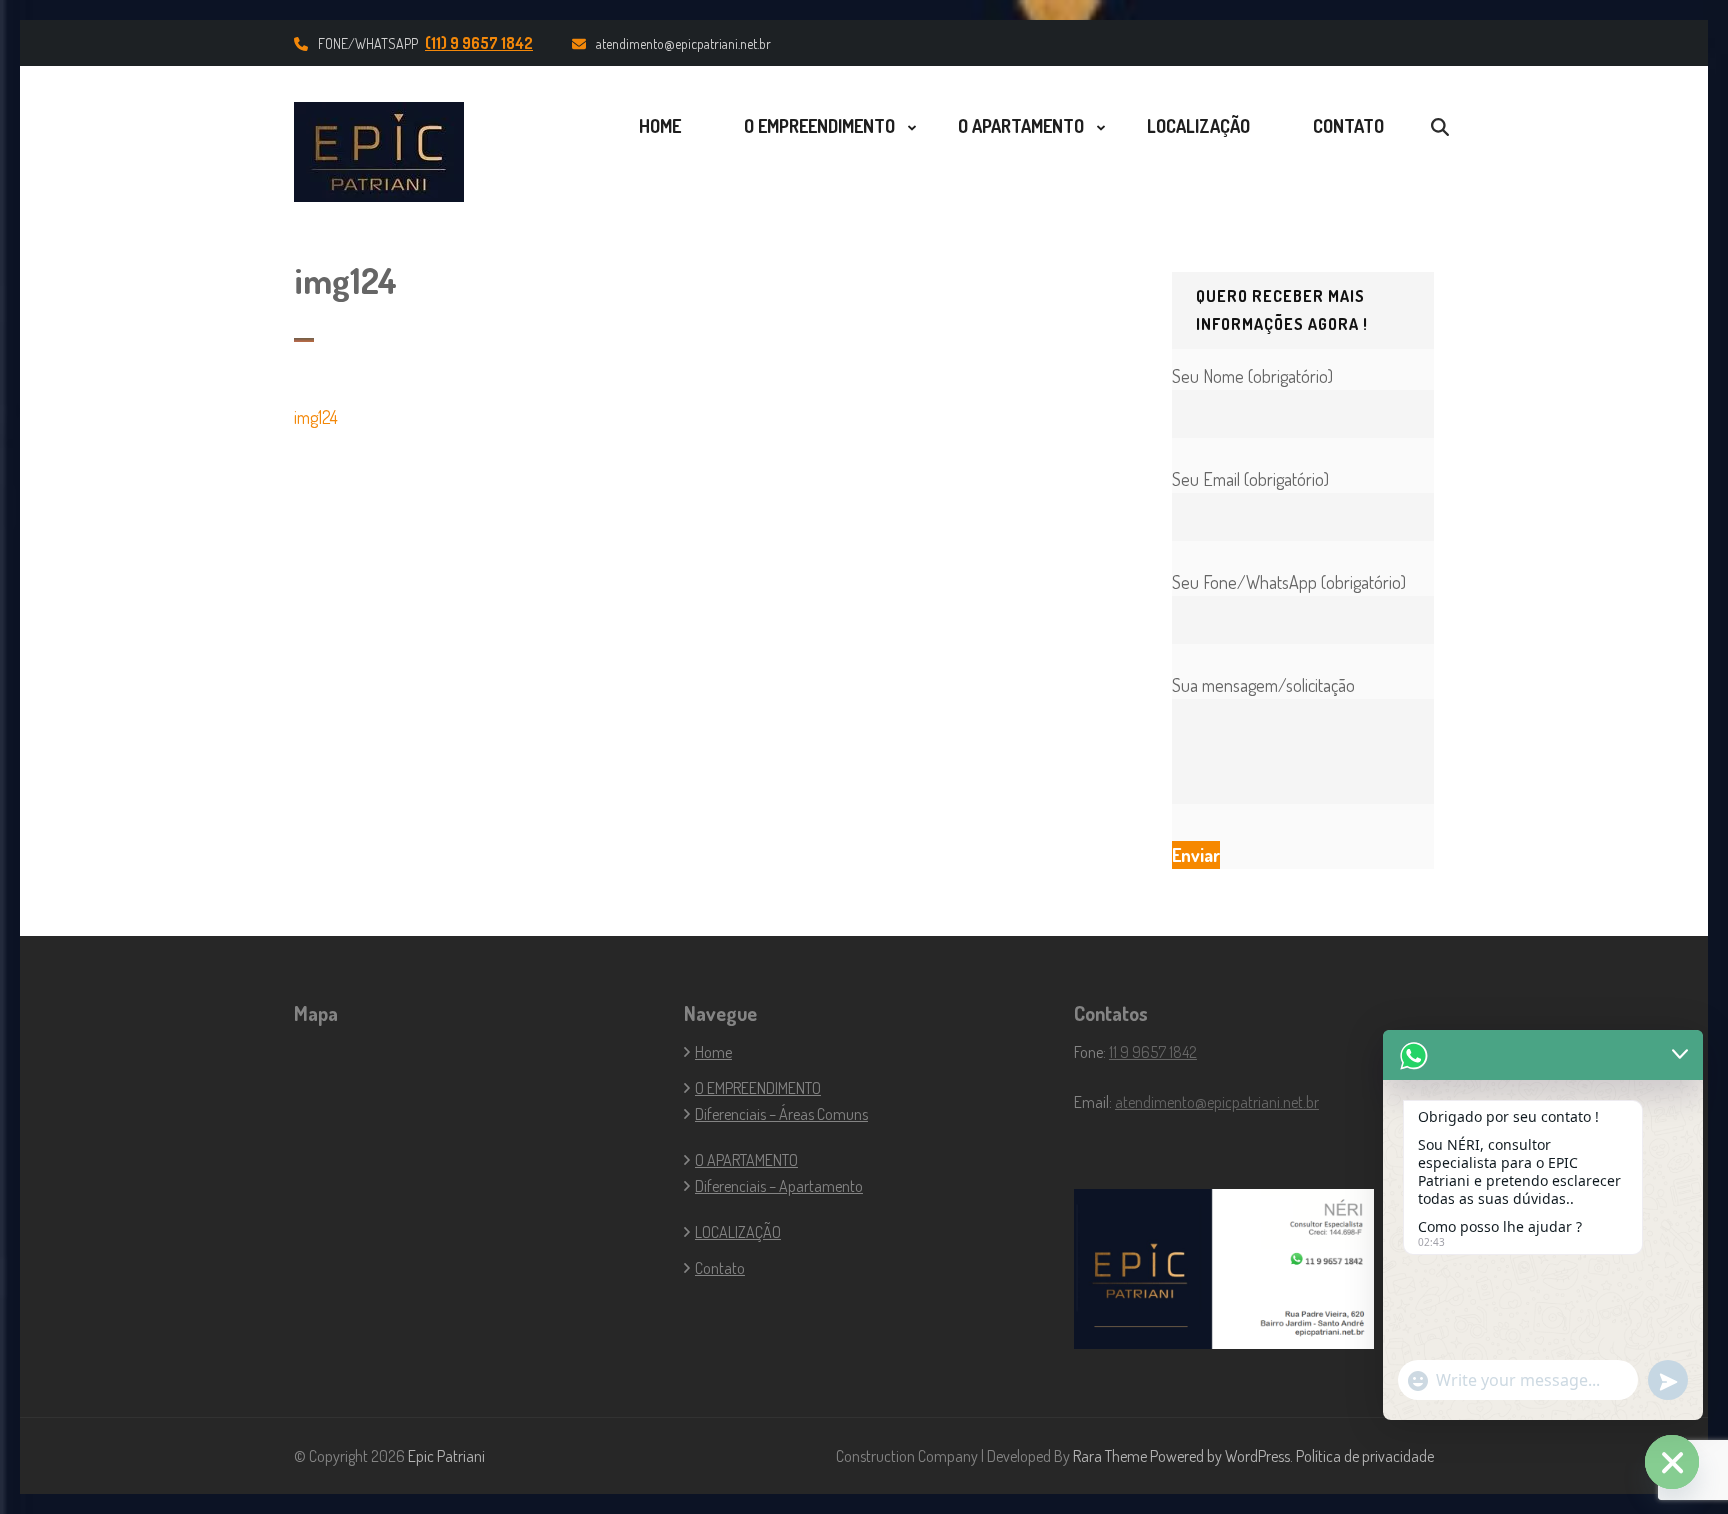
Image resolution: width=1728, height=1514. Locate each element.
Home (660, 126)
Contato (1348, 126)
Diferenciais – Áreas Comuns (781, 1114)
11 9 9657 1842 (1153, 1052)
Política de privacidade (1365, 1456)
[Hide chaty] (1672, 1462)
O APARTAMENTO (1021, 126)
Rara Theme (1110, 1456)
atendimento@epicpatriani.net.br (683, 43)
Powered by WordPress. (1221, 1456)
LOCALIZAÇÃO (1198, 126)
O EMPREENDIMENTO (819, 126)
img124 (316, 417)
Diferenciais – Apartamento (779, 1186)
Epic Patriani (446, 1456)
